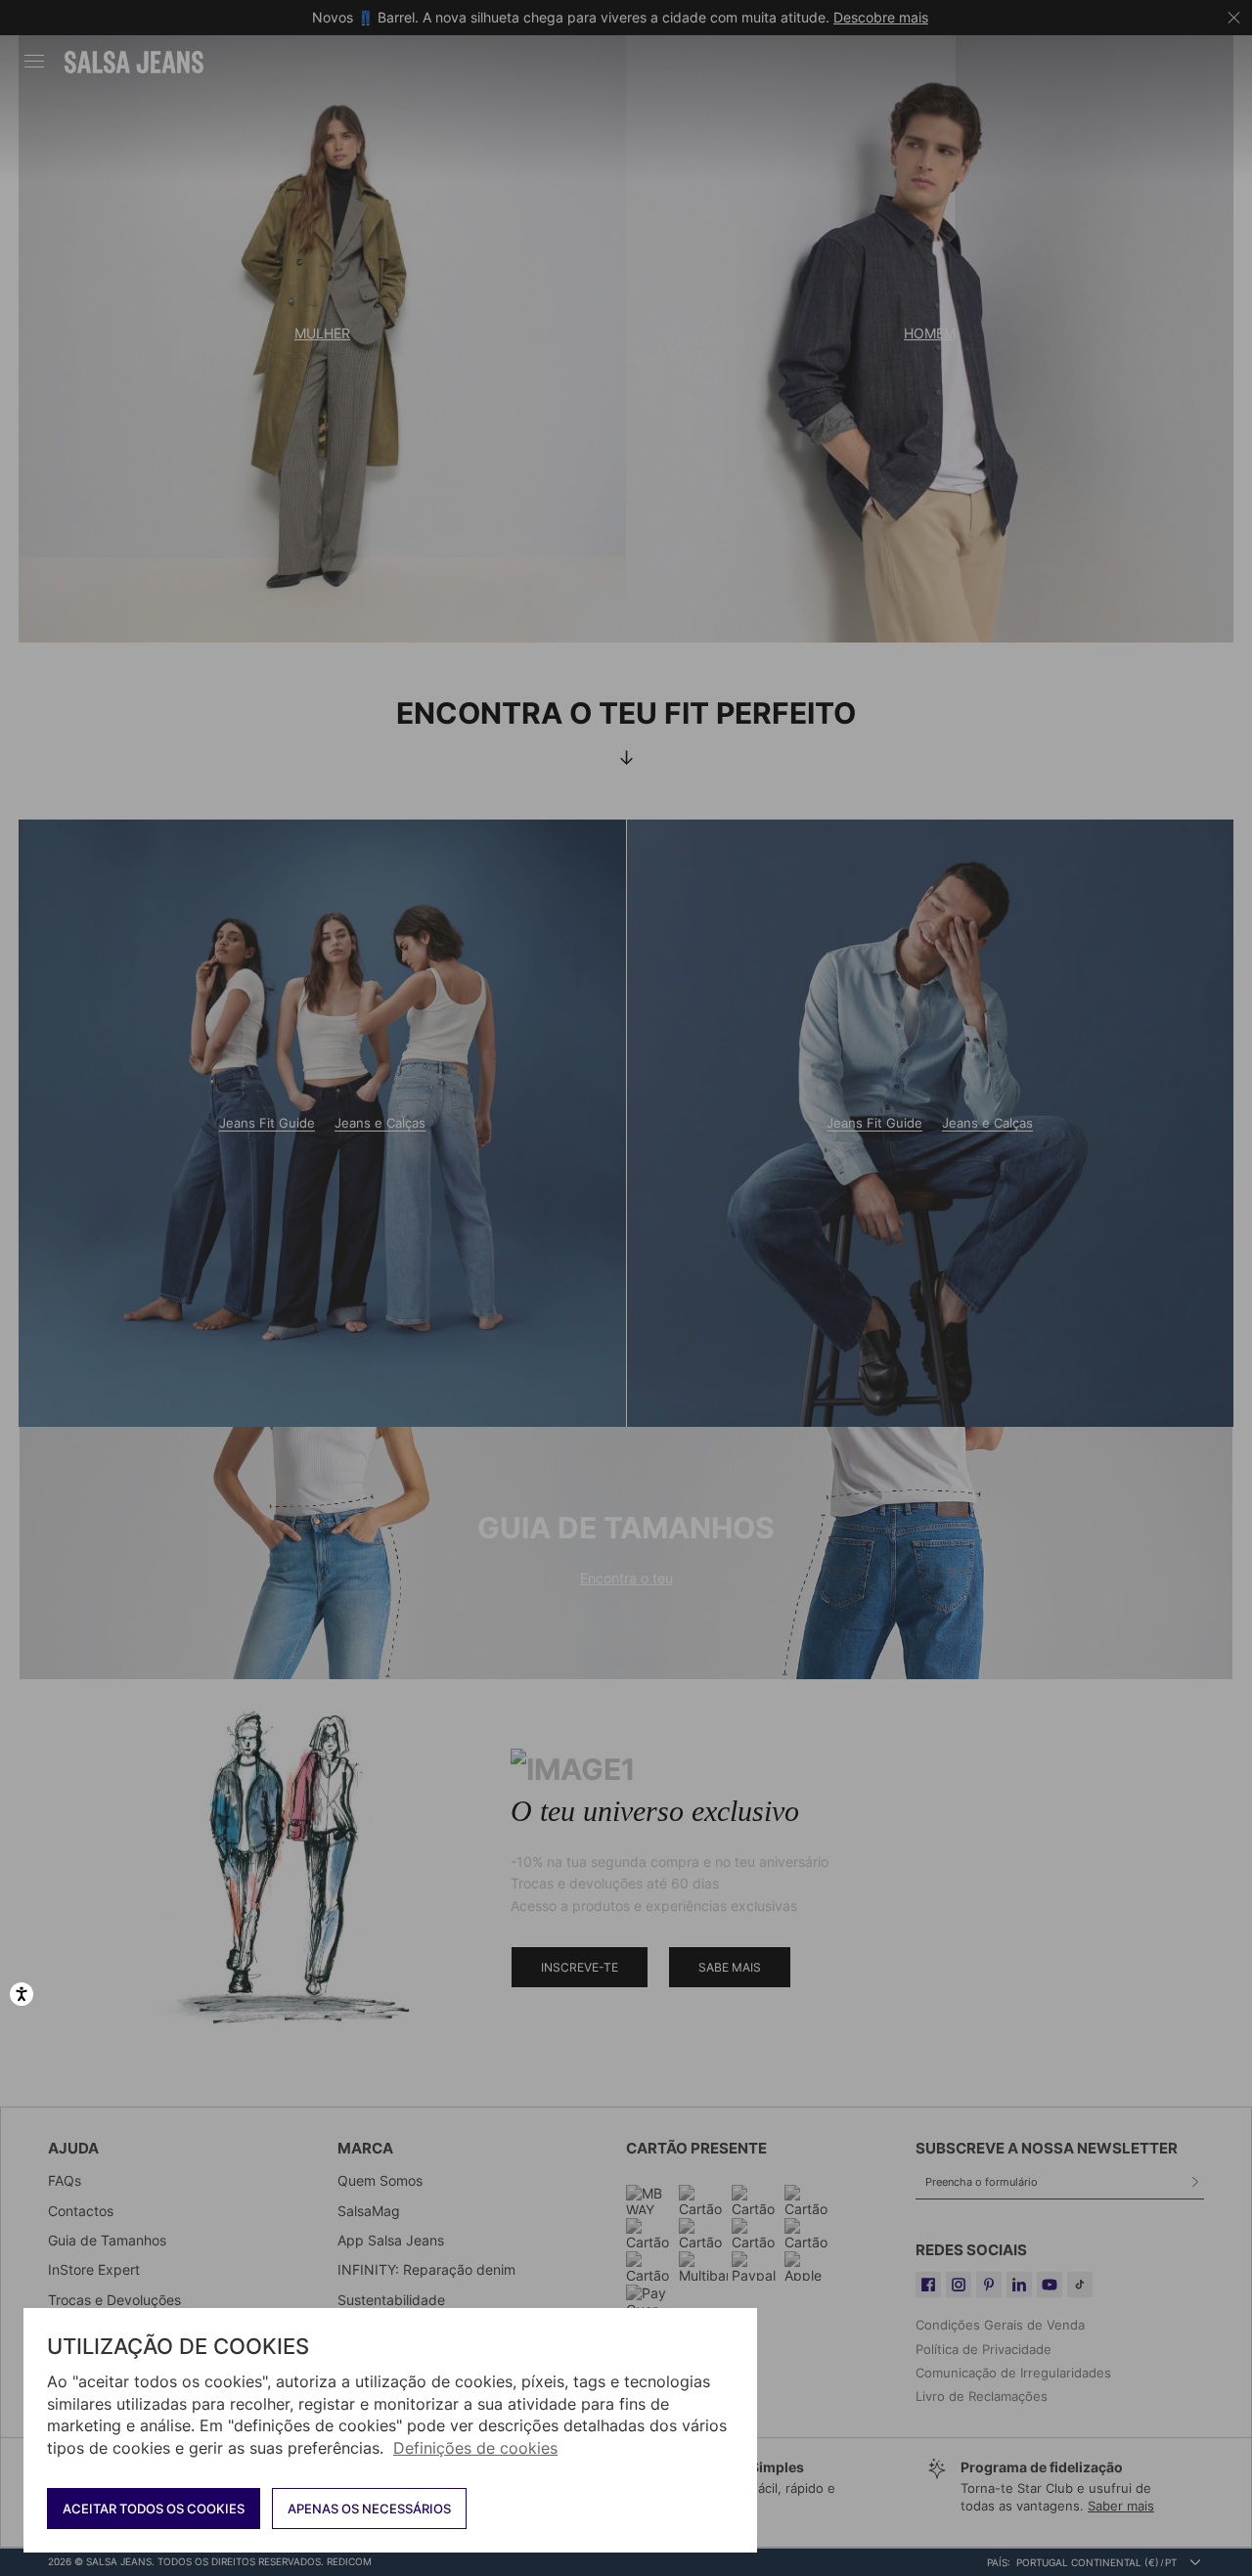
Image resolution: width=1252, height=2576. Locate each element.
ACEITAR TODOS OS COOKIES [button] (154, 2509)
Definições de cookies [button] (475, 2448)
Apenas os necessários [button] (369, 2509)
